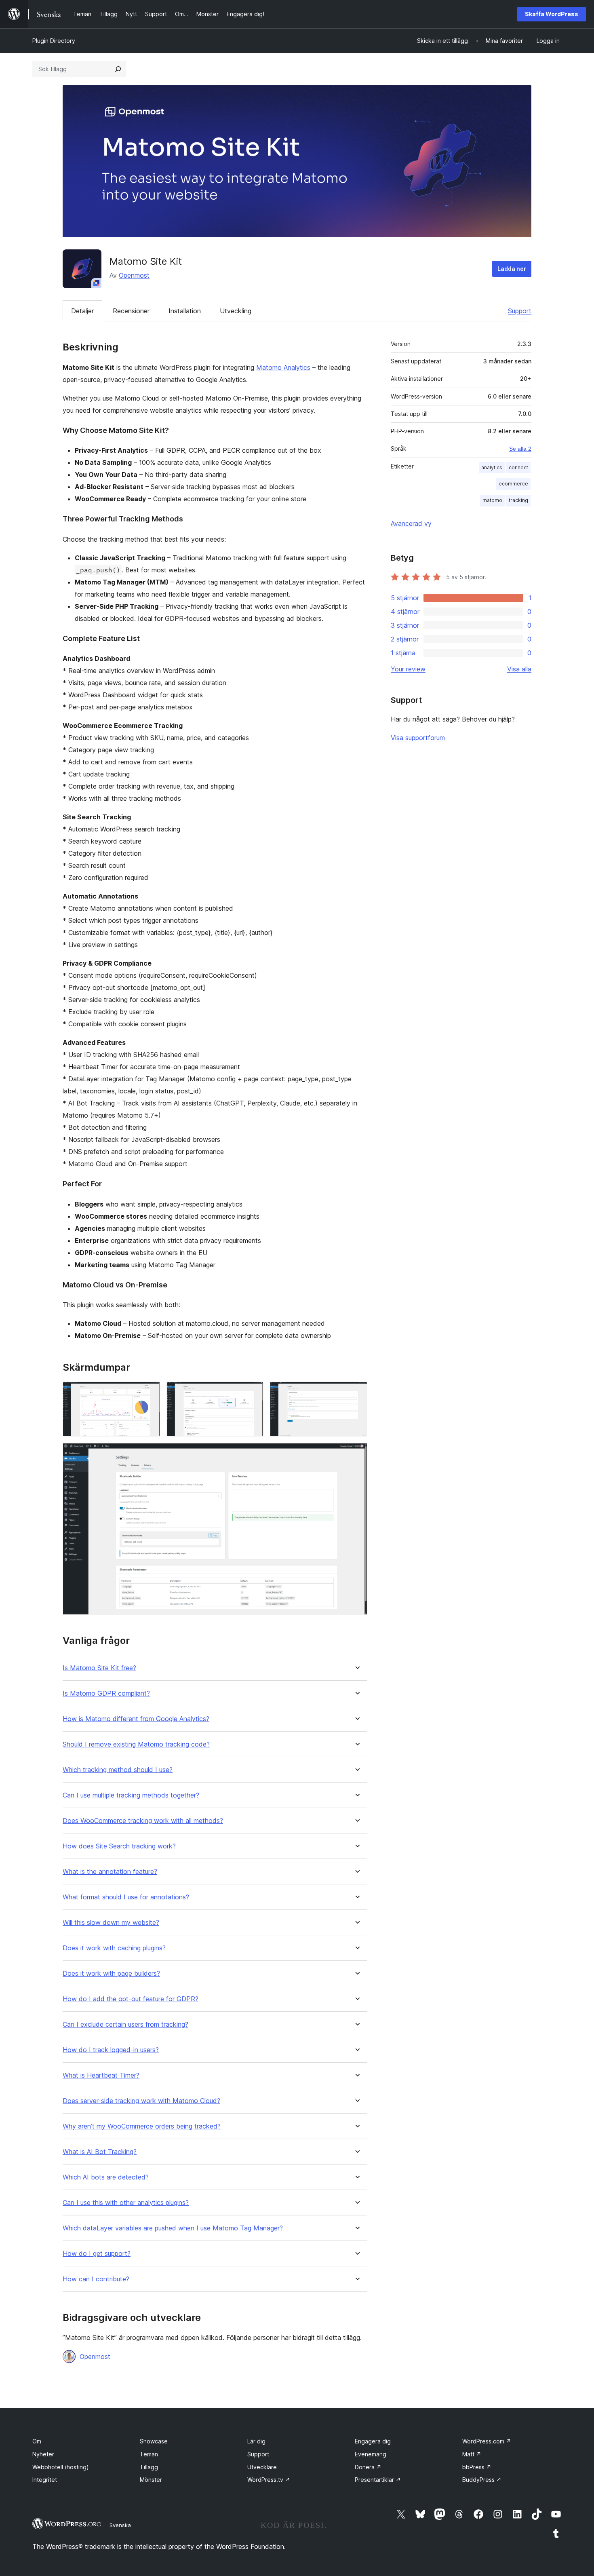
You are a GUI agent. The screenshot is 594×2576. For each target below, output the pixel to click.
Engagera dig (373, 2441)
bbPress (477, 2467)
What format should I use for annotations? (126, 1897)
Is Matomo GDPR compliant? (106, 1693)
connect (518, 467)
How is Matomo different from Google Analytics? (136, 1719)
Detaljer (82, 311)
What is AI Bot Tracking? (100, 2152)
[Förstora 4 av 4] (356, 1454)
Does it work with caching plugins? (114, 1948)
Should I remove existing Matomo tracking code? (136, 1744)
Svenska (120, 2525)
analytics (492, 467)
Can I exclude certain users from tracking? (125, 2024)
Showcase (154, 2441)
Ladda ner (512, 269)
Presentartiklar (378, 2480)
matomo (492, 500)
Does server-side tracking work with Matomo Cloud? (141, 2101)
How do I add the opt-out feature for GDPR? (131, 1999)
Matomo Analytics (283, 367)
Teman (149, 2454)
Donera (368, 2467)
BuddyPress (482, 2480)
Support (520, 311)
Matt (472, 2454)
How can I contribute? (96, 2279)
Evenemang (371, 2454)
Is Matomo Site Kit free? (99, 1668)
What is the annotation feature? (110, 1872)
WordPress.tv (269, 2480)
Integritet (45, 2480)
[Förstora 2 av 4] (253, 1392)
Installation (185, 311)
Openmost (134, 275)
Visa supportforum (418, 738)
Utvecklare (262, 2467)
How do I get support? (97, 2254)
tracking (518, 500)
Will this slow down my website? (111, 1923)
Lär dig (256, 2441)
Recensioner (131, 311)
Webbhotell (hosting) (61, 2467)
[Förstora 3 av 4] (356, 1392)
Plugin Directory (54, 41)
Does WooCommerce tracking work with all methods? (143, 1821)
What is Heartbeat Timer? (101, 2075)
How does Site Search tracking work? (119, 1846)
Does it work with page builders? (111, 1974)
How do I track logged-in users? (111, 2050)
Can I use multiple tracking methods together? (131, 1795)
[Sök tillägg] (118, 69)
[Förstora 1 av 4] (149, 1392)
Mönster (151, 2480)
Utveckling (236, 311)
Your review (408, 669)
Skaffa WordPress (552, 14)
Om (37, 2441)
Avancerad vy (411, 523)
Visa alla (519, 669)
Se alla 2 (520, 449)
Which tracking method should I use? (118, 1770)
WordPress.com (487, 2441)
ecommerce (513, 484)
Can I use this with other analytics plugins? (126, 2203)
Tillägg (149, 2467)
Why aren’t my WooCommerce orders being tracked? (142, 2126)
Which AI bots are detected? (106, 2177)
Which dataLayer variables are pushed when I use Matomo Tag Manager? (173, 2228)
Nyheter (43, 2454)
